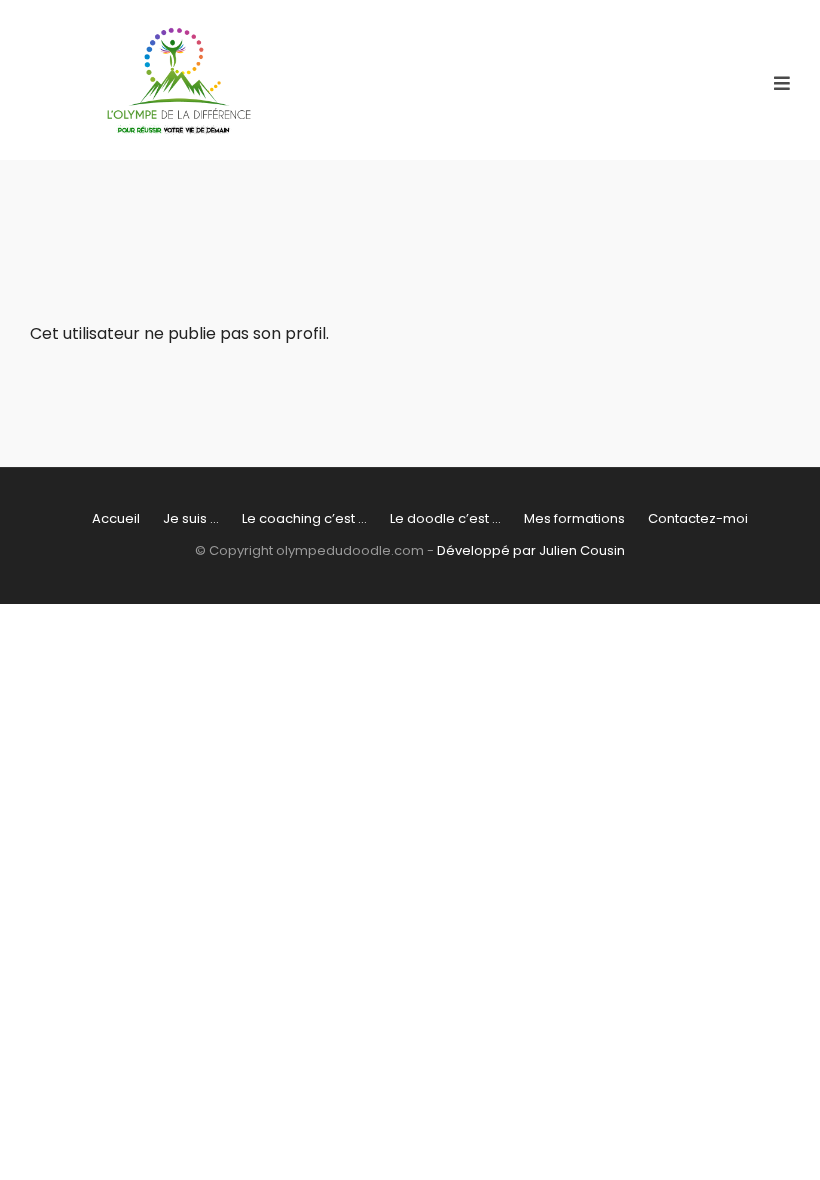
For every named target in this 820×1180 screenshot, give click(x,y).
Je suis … (191, 518)
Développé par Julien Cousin (531, 550)
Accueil (116, 518)
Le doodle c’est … (445, 518)
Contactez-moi (698, 518)
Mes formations (574, 518)
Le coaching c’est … (304, 518)
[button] (782, 83)
